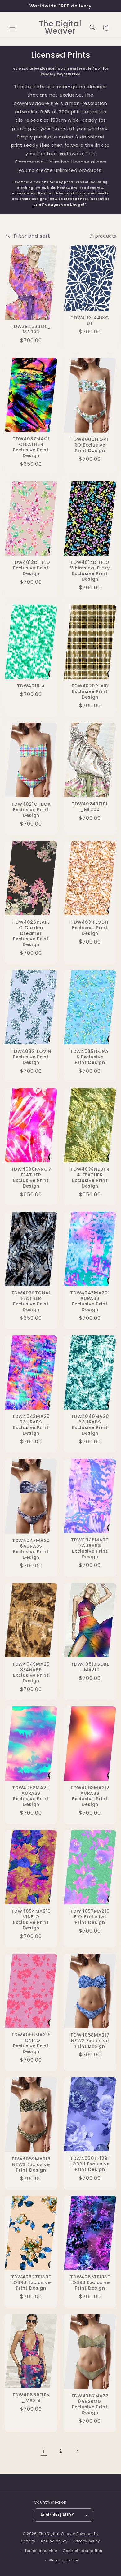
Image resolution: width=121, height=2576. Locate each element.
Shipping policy (64, 2560)
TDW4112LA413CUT (90, 320)
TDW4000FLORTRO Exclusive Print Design (90, 445)
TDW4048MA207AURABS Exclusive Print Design (90, 1548)
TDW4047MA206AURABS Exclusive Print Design (31, 1549)
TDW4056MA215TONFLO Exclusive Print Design (31, 2043)
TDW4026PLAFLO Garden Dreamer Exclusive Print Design (31, 933)
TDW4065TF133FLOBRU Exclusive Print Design (90, 2282)
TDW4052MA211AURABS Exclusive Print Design (31, 1796)
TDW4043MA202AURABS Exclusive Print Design (31, 1425)
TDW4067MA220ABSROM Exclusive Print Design (90, 2404)
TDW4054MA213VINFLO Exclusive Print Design (31, 1920)
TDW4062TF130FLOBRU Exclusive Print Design (31, 2282)
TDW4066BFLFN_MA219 (31, 2398)
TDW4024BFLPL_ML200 (90, 807)
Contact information (82, 2551)
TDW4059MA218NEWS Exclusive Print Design (31, 2164)
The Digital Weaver (57, 2534)
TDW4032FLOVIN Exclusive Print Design (31, 1057)
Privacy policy (87, 2541)
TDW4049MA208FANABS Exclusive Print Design (31, 1672)
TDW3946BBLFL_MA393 (31, 329)
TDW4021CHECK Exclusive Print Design (31, 810)
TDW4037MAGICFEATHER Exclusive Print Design (31, 447)
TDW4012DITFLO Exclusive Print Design (31, 568)
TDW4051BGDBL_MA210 (90, 1667)
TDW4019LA (31, 686)
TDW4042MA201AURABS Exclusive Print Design (90, 1301)
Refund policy (54, 2541)
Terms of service (41, 2551)
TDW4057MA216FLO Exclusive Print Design (90, 1917)
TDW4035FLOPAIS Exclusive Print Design (90, 1057)
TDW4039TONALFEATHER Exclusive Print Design (31, 1301)
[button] (12, 28)
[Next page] (77, 2451)
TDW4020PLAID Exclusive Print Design (90, 691)
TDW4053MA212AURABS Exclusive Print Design (90, 1796)
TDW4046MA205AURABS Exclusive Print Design (90, 1425)
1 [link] (44, 2451)
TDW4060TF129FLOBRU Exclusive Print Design (90, 2164)
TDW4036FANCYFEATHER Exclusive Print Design (31, 1178)
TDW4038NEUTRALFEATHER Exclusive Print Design (90, 1178)
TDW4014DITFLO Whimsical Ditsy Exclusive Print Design (90, 571)
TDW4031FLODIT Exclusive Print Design (90, 928)
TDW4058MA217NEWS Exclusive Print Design (90, 2041)
